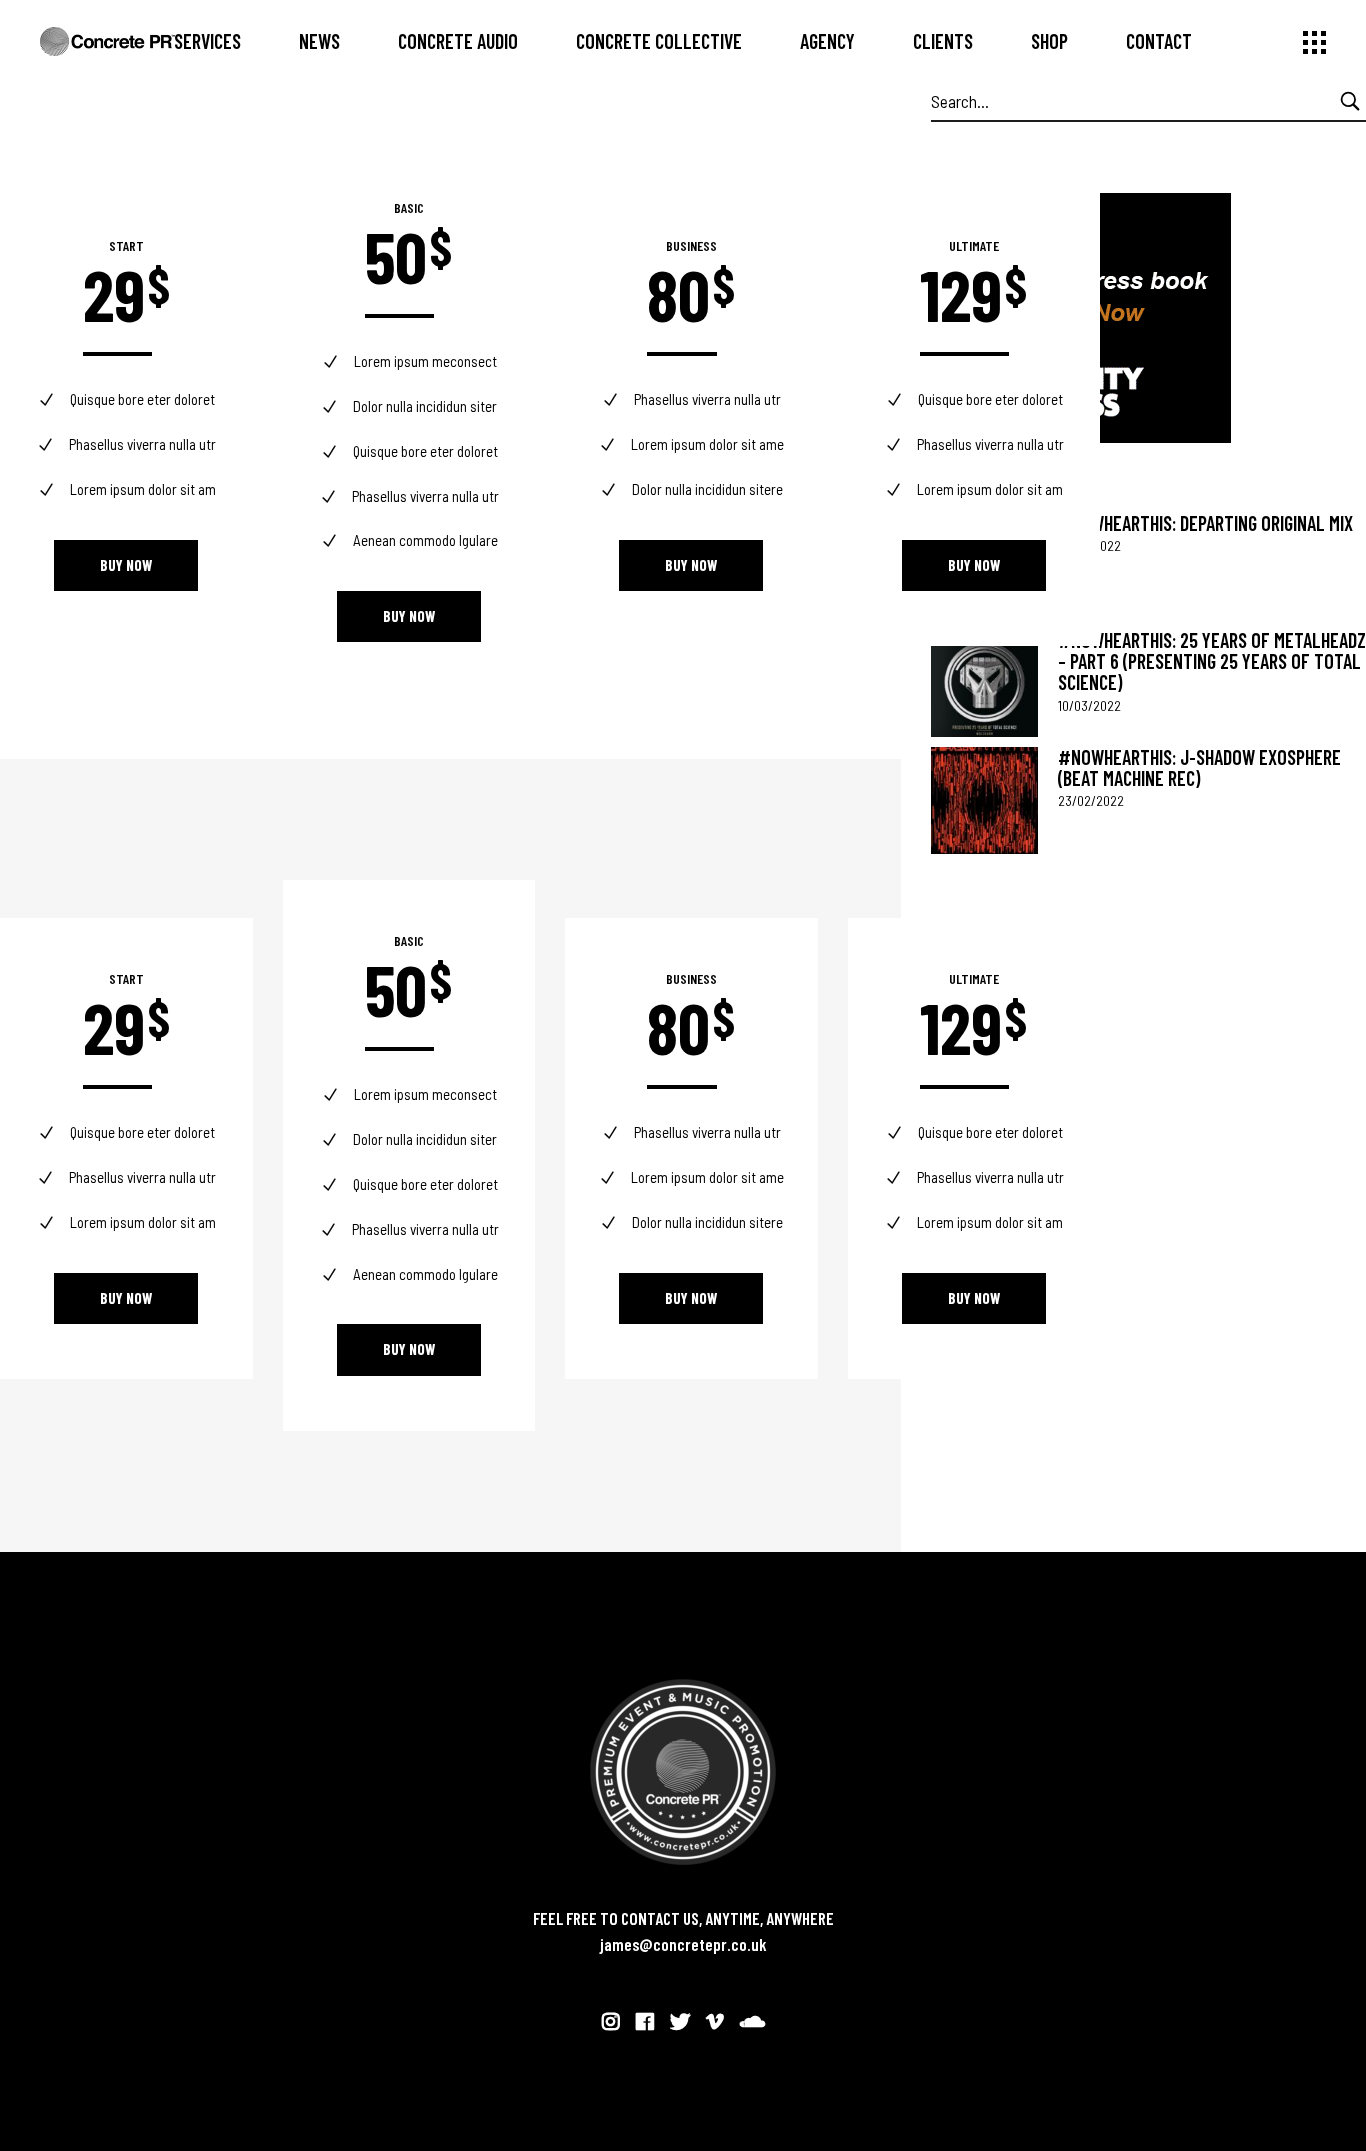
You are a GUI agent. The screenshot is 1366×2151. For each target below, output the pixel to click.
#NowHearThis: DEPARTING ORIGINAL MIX (1205, 523)
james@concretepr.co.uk (683, 1944)
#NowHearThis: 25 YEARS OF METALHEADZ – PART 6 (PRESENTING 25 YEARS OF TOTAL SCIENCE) (1212, 661)
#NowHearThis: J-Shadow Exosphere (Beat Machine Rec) (1199, 767)
